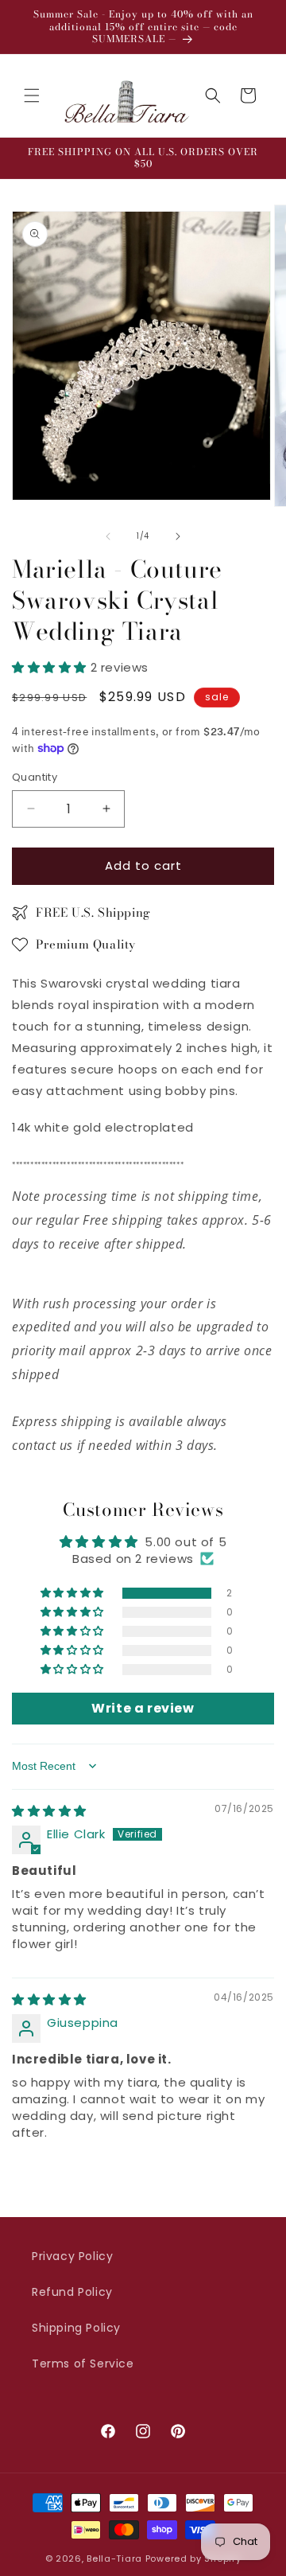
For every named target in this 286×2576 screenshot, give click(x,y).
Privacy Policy (72, 2256)
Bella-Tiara (114, 2558)
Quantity (35, 777)
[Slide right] (178, 536)
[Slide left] (108, 536)
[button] (32, 95)
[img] (49, 1811)
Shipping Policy (76, 2328)
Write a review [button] (143, 1708)
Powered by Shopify (193, 2558)
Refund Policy (72, 2292)
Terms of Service (83, 2364)
